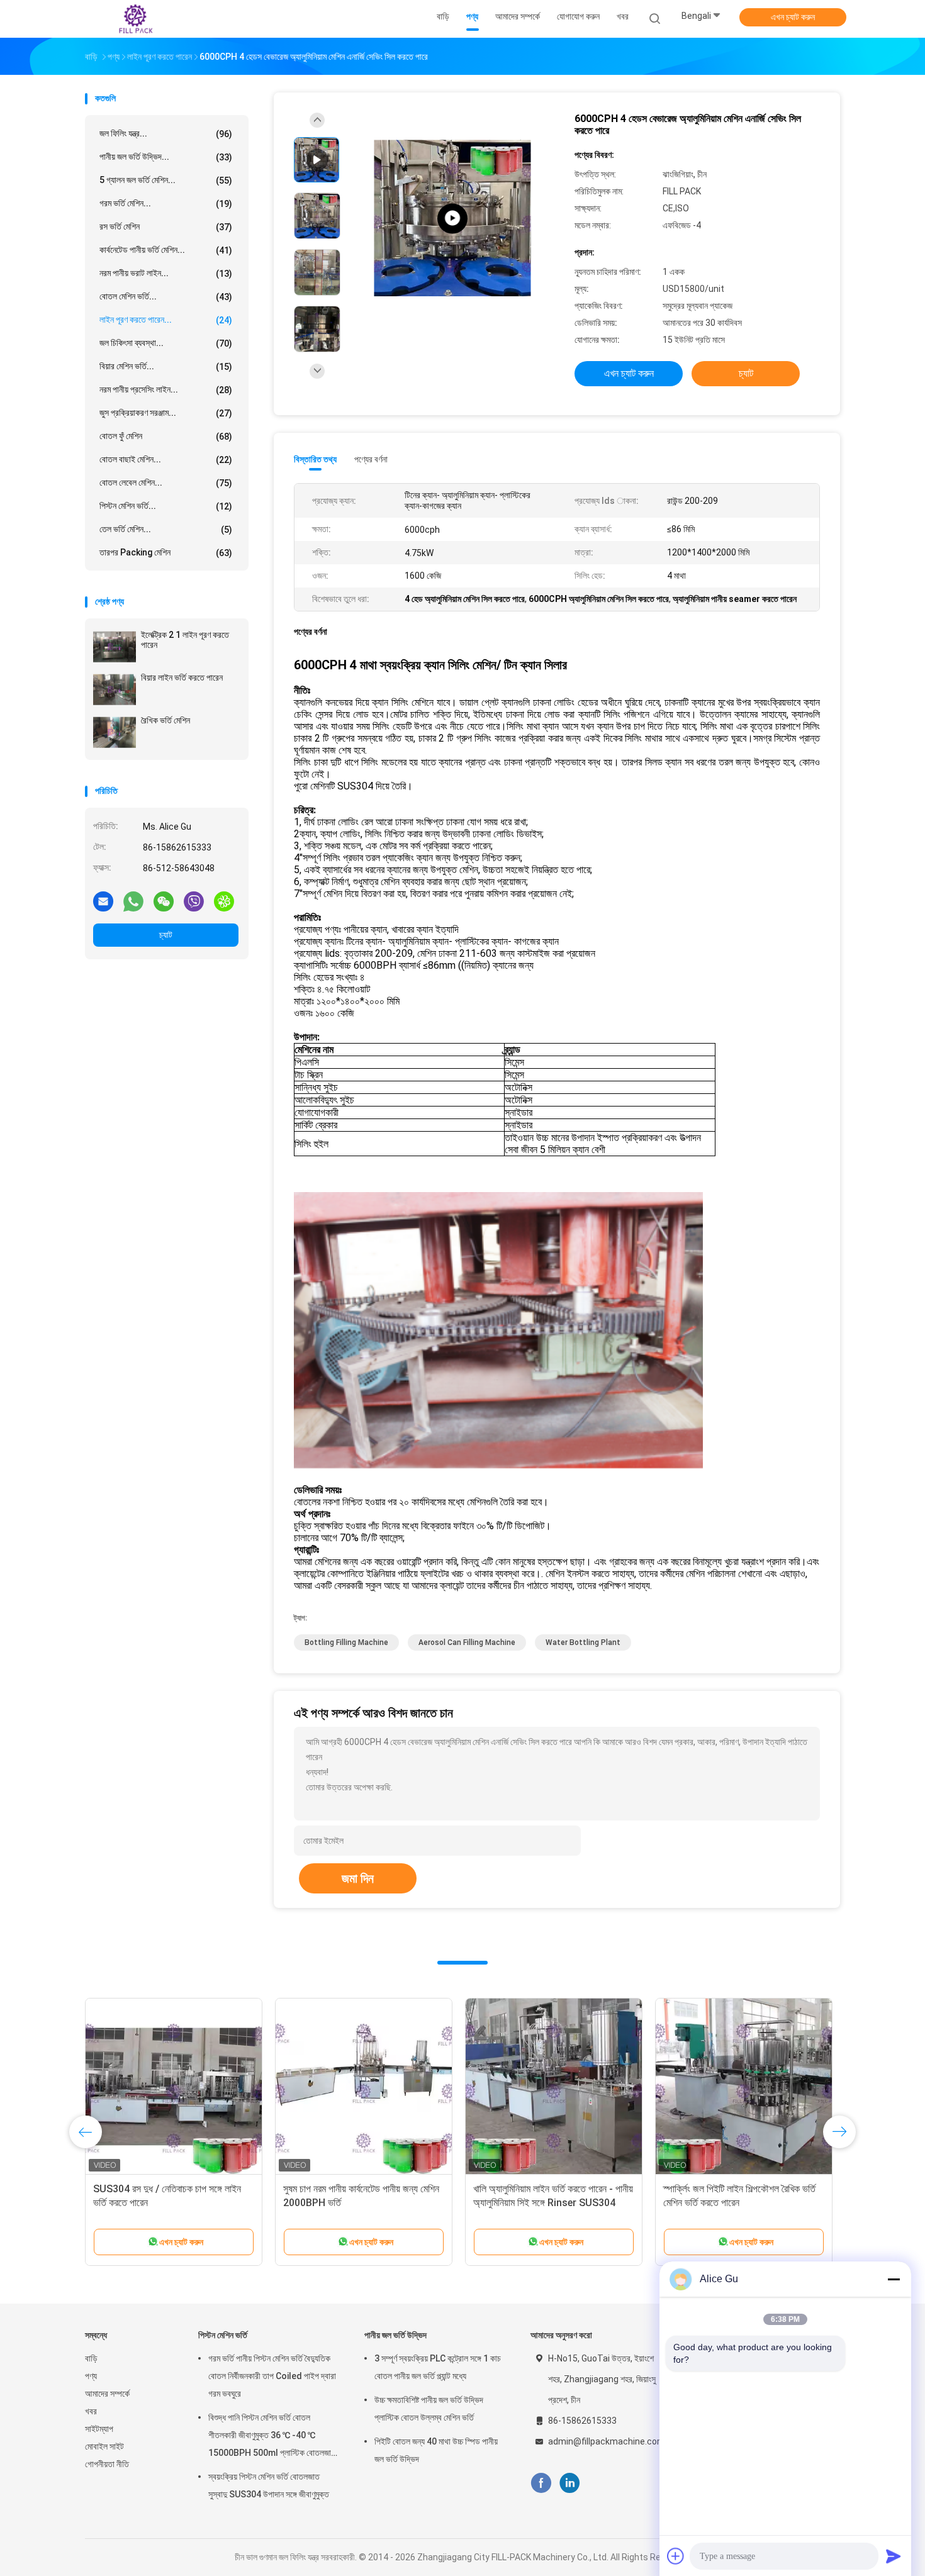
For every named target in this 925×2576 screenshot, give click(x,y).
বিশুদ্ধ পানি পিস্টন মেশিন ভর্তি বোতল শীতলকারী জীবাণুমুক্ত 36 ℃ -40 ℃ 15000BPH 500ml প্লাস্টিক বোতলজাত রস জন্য (272, 2437)
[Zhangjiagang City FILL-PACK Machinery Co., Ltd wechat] (164, 901)
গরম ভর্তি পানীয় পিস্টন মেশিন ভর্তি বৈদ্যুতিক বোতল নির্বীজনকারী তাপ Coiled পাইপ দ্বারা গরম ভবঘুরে (272, 2376)
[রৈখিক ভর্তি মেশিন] (115, 732)
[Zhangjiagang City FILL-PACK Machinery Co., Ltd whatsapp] (133, 901)
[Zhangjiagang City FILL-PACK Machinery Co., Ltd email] (103, 901)
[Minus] (894, 2279)
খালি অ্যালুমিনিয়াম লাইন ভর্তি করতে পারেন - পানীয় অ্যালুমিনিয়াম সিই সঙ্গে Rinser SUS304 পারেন (553, 2203)
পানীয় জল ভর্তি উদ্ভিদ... (166, 157)
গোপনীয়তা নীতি (107, 2464)
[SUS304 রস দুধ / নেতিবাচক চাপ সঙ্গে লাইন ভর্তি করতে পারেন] (174, 2087)
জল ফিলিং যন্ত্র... (166, 134)
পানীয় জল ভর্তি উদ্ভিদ (395, 2335)
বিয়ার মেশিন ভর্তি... (166, 366)
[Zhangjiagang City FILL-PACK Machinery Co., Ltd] (134, 19)
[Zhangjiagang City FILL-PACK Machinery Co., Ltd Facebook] (541, 2483)
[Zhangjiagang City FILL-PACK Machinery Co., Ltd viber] (194, 901)
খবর (91, 2411)
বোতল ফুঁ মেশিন (166, 436)
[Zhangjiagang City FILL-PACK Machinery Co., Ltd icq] (224, 901)
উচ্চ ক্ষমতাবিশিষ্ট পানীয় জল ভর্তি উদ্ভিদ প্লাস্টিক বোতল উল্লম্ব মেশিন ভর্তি (429, 2409)
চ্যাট (166, 935)
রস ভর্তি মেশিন (166, 227)
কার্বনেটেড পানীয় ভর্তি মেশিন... (166, 250)
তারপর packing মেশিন (166, 553)
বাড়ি (91, 2358)
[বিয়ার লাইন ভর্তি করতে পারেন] (115, 689)
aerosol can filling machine (467, 1642)
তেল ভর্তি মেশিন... (166, 529)
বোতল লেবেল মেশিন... (166, 483)
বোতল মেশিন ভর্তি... (166, 297)
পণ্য (91, 2376)
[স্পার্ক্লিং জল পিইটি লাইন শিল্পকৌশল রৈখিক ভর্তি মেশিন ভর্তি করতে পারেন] (744, 2087)
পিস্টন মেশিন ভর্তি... (166, 506)
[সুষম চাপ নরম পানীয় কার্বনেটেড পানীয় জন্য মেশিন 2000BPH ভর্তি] (364, 2087)
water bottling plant (583, 1642)
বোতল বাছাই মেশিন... (166, 460)
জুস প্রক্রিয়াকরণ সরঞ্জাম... (166, 413)
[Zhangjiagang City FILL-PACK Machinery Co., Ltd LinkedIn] (570, 2483)
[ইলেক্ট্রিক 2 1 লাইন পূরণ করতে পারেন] (115, 647)
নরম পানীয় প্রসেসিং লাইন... (166, 390)
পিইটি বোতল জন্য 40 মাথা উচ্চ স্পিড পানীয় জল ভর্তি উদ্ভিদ (436, 2450)
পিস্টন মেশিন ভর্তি (223, 2335)
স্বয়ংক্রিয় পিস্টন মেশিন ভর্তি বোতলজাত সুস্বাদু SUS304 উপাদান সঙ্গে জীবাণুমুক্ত (269, 2485)
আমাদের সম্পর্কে (107, 2394)
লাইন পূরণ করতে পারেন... (166, 320)
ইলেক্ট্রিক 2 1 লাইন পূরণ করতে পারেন (185, 640)
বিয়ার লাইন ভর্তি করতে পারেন (182, 677)
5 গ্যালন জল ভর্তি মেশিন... (166, 180)
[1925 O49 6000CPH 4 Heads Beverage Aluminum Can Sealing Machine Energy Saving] (452, 219)
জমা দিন (358, 1878)
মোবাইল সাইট (104, 2446)
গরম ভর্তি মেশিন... (166, 204)
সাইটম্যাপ (99, 2429)
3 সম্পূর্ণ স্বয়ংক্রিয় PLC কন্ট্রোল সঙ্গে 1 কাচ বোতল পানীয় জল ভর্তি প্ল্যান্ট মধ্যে (438, 2367)
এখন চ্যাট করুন (793, 17)
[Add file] (676, 2556)
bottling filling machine (346, 1642)
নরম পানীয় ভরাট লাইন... (166, 273)
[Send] (894, 2556)
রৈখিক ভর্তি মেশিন (165, 720)
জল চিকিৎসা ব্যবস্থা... (166, 343)
